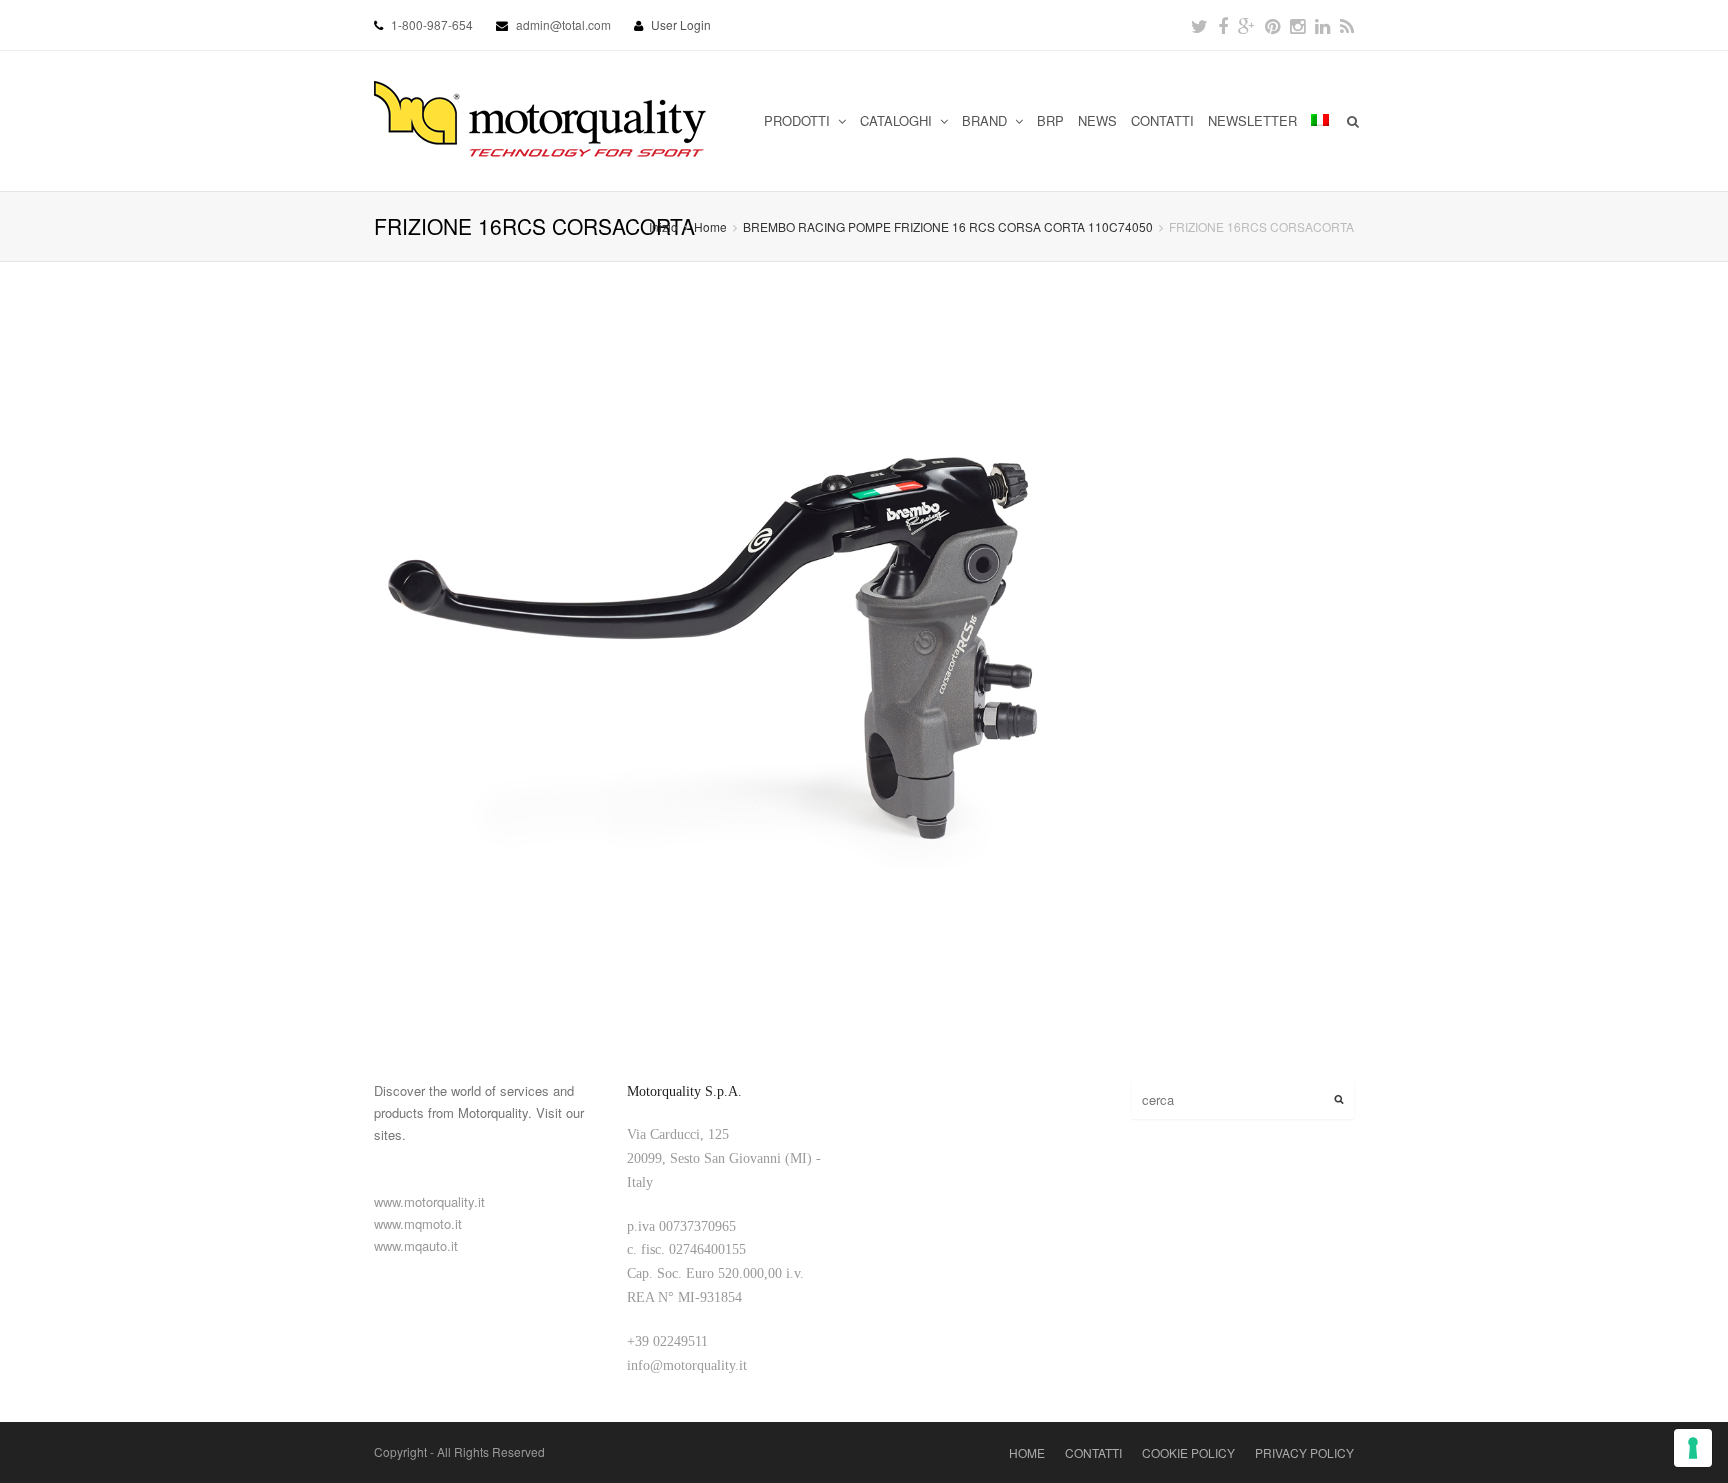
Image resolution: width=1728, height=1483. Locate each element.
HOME (1027, 1452)
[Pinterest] (1272, 25)
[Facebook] (1223, 25)
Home (710, 226)
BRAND (986, 120)
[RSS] (1347, 25)
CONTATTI (1162, 120)
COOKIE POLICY (1188, 1452)
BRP (1050, 120)
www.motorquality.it (429, 1201)
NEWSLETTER (1252, 120)
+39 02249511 (667, 1341)
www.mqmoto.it (418, 1223)
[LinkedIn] (1322, 25)
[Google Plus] (1246, 25)
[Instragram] (1297, 25)
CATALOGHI (898, 120)
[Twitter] (1199, 25)
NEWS (1097, 120)
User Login (681, 24)
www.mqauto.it (416, 1245)
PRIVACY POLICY (1304, 1452)
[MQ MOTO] (541, 121)
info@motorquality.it (687, 1365)
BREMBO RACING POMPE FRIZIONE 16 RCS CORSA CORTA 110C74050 (948, 226)
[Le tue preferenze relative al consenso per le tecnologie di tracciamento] (1693, 1448)
